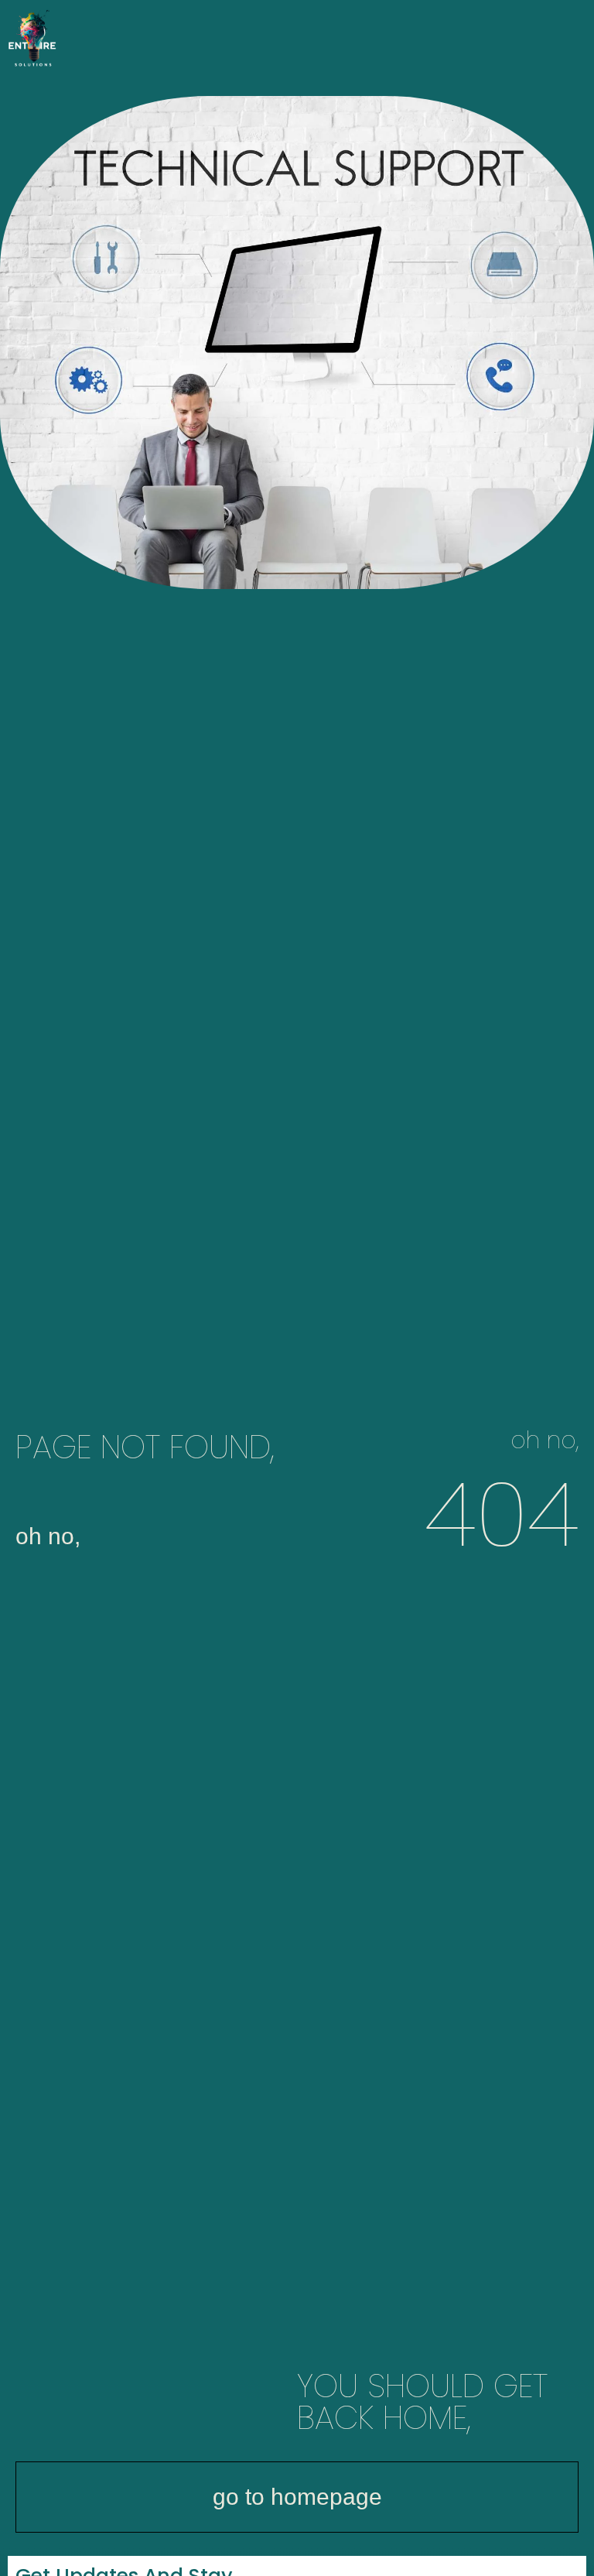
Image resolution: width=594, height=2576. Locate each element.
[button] (575, 40)
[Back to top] (575, 2557)
